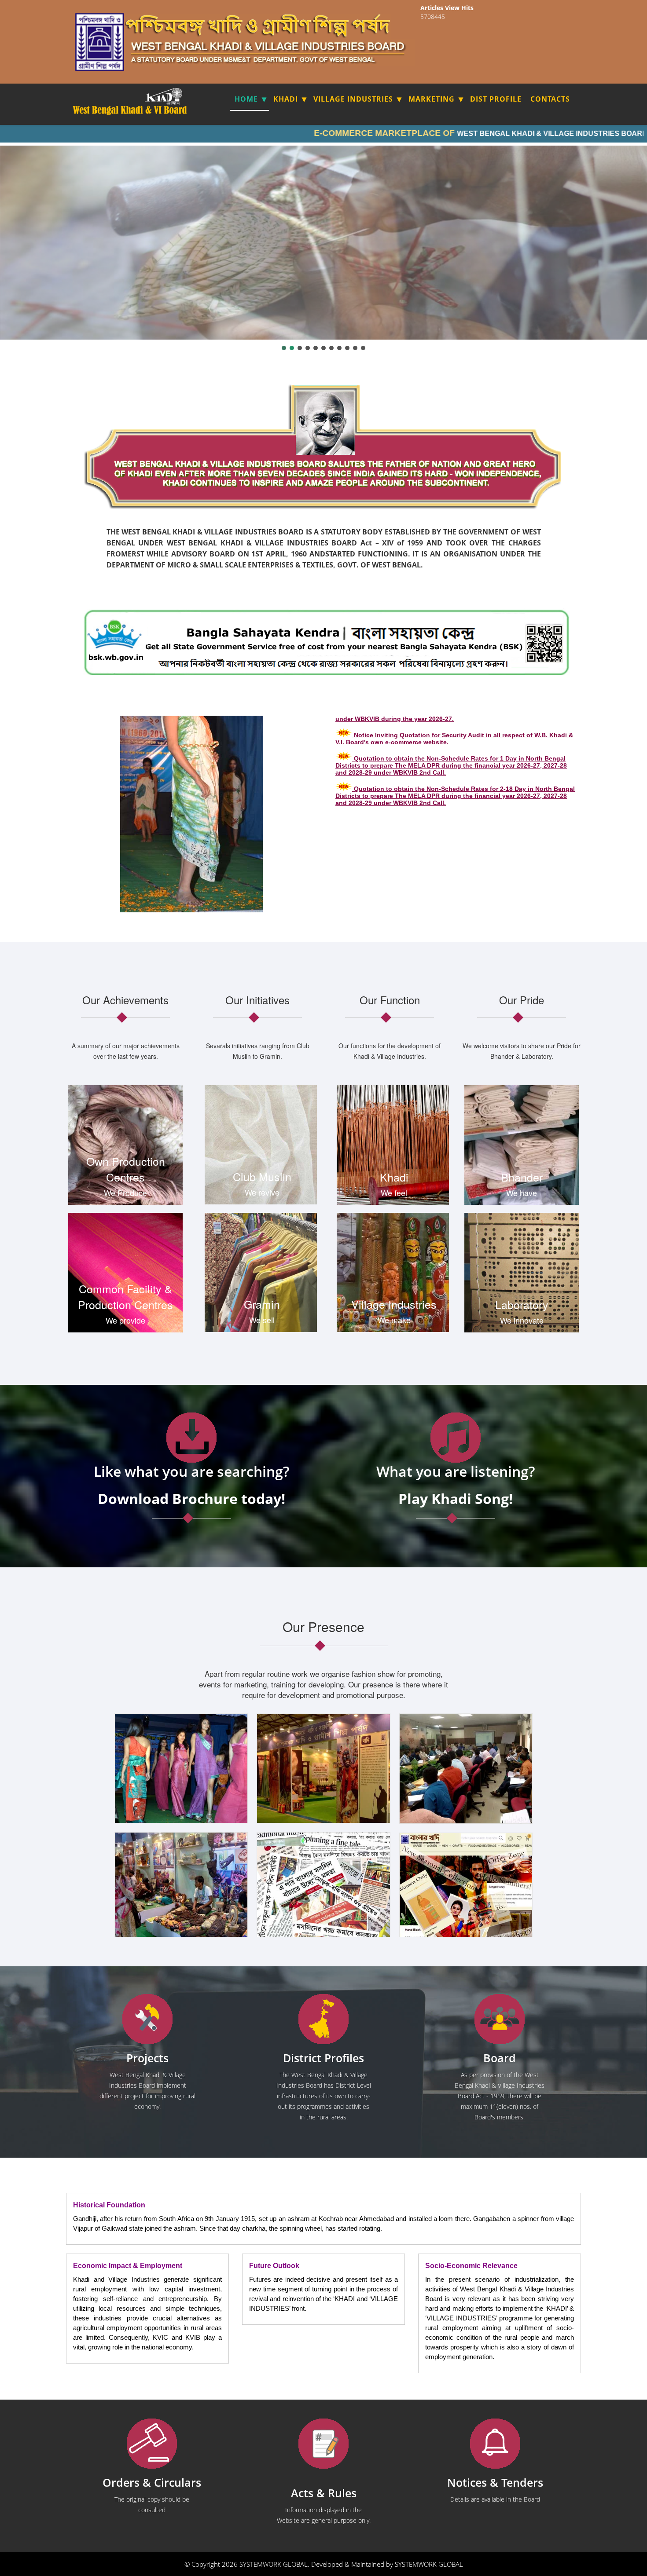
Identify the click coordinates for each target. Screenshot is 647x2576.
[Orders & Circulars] (152, 2444)
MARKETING (432, 99)
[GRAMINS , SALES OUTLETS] (176, 96)
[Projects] (147, 2019)
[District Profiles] (323, 2019)
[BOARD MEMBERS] (500, 2019)
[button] (284, 348)
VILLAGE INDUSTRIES (353, 99)
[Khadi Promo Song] (456, 1438)
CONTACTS (550, 99)
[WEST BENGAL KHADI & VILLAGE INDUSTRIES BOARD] (131, 110)
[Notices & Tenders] (495, 2444)
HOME (246, 99)
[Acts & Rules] (323, 2444)
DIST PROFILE (496, 99)
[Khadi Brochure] (191, 1438)
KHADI (286, 99)
